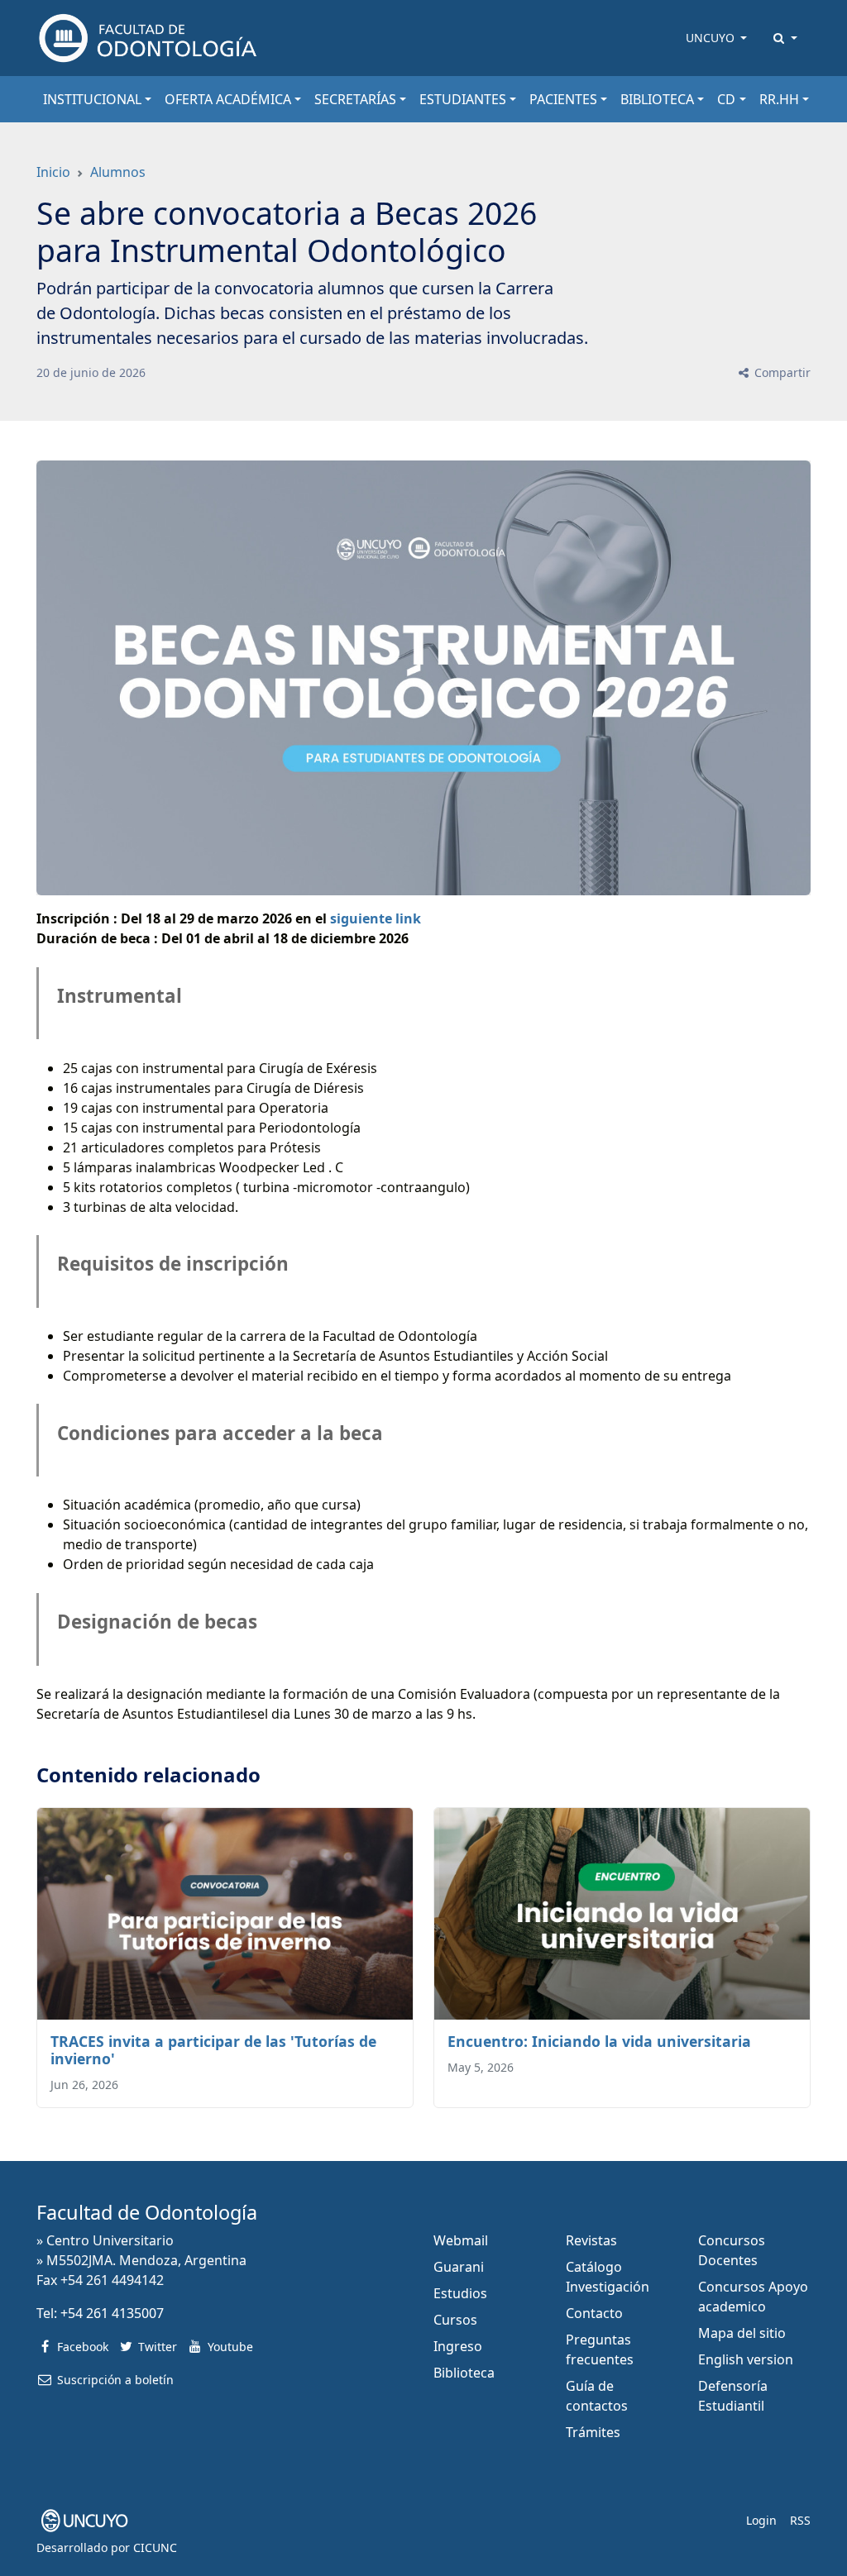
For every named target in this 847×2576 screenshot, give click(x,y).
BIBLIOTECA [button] (657, 99)
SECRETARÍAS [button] (355, 99)
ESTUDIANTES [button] (463, 99)
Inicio (53, 172)
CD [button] (726, 99)
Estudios (460, 2293)
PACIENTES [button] (563, 99)
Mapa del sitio (742, 2333)
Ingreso (458, 2346)
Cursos (455, 2320)
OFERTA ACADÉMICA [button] (228, 99)
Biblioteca (464, 2373)
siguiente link (376, 918)
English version (746, 2359)
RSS (800, 2520)
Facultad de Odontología (147, 2212)
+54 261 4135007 (112, 2313)
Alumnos (118, 172)
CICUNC (155, 2547)
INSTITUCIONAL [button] (92, 99)
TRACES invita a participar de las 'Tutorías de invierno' (213, 2050)
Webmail (461, 2240)
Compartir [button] (781, 372)
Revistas (591, 2240)
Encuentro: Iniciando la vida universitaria (599, 2041)
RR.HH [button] (779, 99)
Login (761, 2520)
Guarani (459, 2267)
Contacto (594, 2313)
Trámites (593, 2432)
